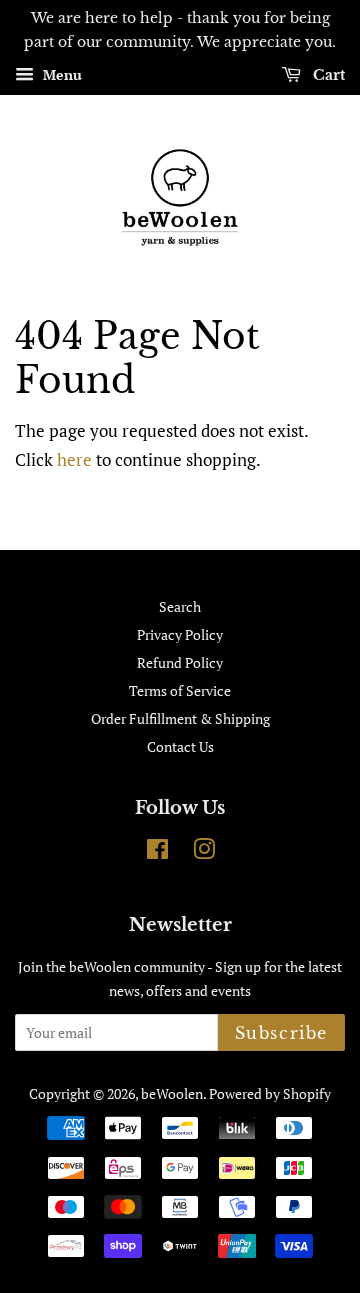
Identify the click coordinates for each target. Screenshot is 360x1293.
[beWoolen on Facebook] (157, 852)
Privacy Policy (180, 634)
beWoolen (172, 1093)
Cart (327, 75)
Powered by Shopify (270, 1093)
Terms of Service (180, 690)
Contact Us (180, 746)
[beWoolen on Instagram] (204, 852)
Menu (60, 74)
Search (180, 606)
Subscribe (281, 1033)
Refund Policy (180, 662)
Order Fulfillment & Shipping (180, 718)
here (74, 459)
